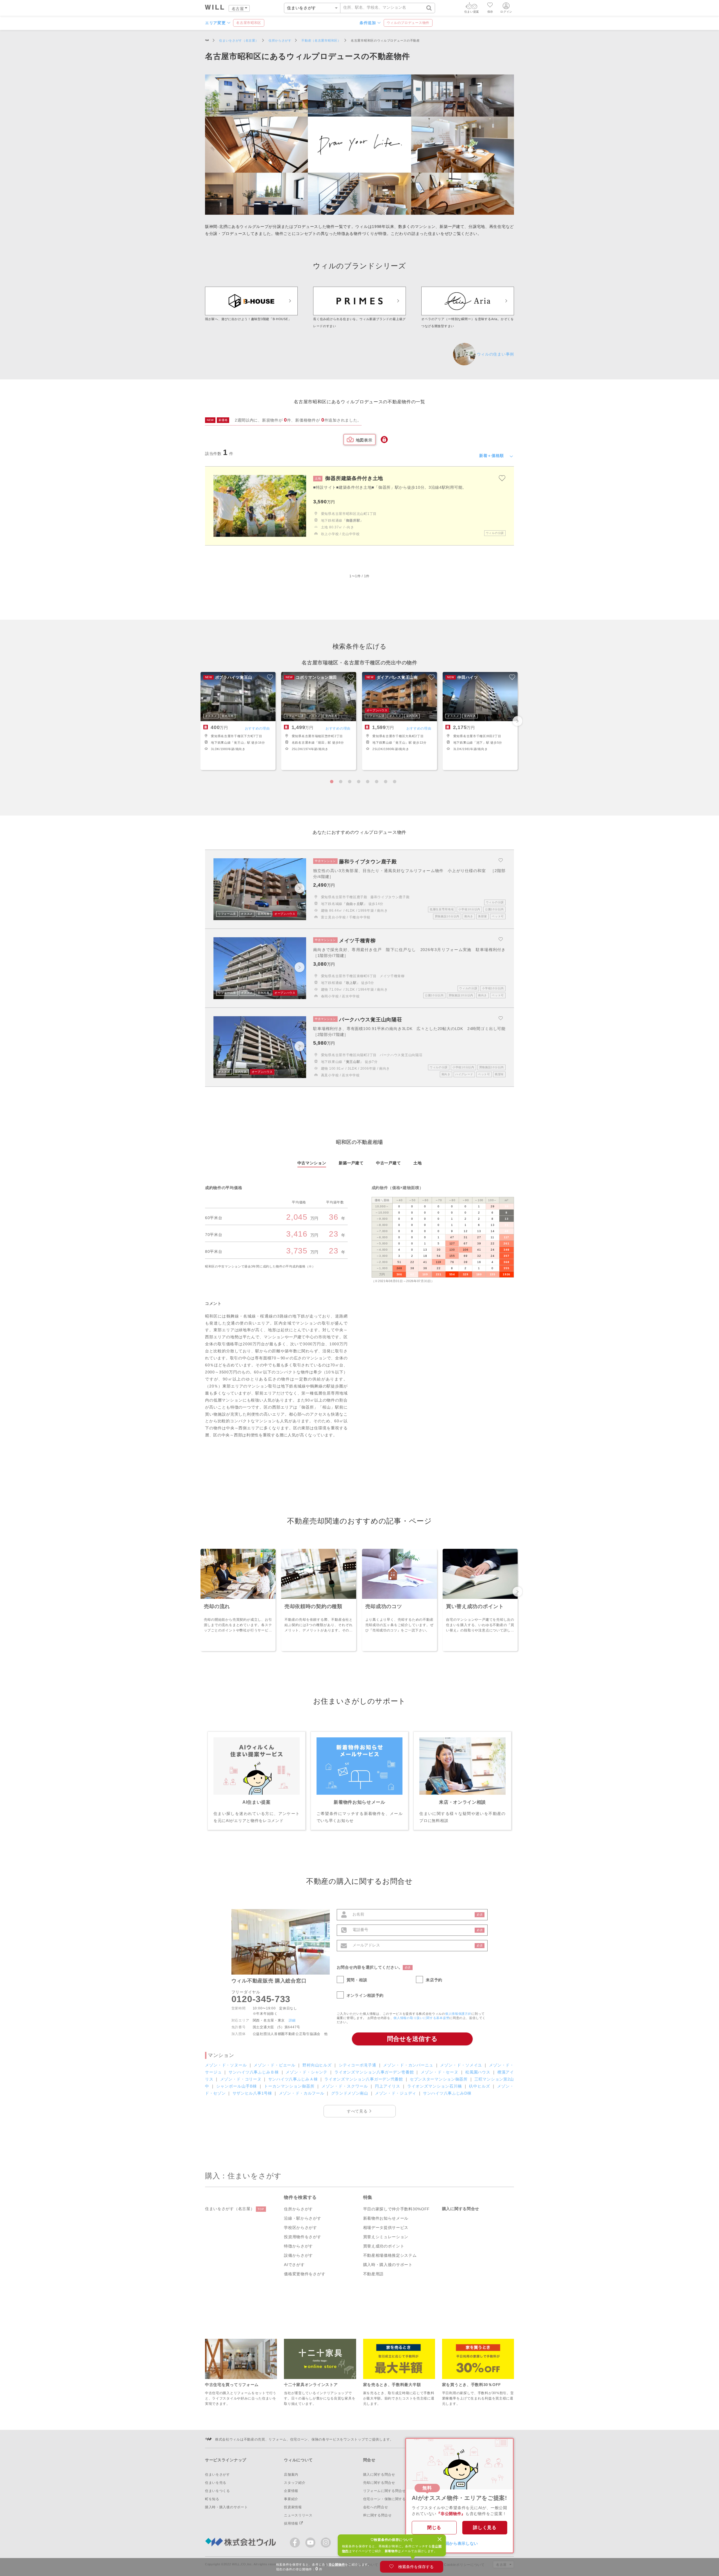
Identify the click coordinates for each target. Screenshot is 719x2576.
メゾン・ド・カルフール (302, 2093)
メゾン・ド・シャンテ (307, 2072)
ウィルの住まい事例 (495, 354)
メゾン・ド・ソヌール (227, 2065)
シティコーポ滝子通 (358, 2065)
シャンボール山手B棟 (237, 2086)
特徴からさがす (298, 2246)
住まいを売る (216, 2483)
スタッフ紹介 (295, 2483)
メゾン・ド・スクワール (345, 2086)
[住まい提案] (472, 7)
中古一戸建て (388, 1163)
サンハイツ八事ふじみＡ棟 (294, 2079)
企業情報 (291, 2491)
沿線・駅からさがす (302, 2218)
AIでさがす (294, 2265)
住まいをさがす (218, 2475)
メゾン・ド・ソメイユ (462, 2065)
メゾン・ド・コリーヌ (242, 2079)
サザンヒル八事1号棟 (253, 2093)
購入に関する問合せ (461, 2209)
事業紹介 (291, 2499)
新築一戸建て (351, 1163)
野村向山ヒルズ (318, 2065)
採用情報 (292, 2523)
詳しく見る (485, 2528)
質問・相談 (357, 1980)
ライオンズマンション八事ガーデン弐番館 (364, 2079)
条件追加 (368, 23)
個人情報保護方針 (458, 2014)
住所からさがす (298, 2209)
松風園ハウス (479, 2072)
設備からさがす (298, 2255)
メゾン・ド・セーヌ (440, 2072)
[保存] (490, 6)
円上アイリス (388, 2086)
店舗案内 (291, 2475)
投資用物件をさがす (302, 2237)
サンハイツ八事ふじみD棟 (447, 2093)
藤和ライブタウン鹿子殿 (390, 897)
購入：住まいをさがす (243, 2176)
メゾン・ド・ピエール (275, 2065)
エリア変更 (215, 23)
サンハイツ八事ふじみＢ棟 (254, 2072)
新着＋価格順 (492, 456)
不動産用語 (374, 2274)
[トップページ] (215, 8)
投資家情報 (293, 2507)
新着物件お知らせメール (386, 2218)
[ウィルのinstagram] (326, 2543)
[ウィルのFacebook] (296, 2544)
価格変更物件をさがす (305, 2274)
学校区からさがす (301, 2228)
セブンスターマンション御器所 (439, 2079)
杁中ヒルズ (480, 2086)
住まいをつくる (218, 2491)
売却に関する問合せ (379, 2483)
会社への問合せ (376, 2507)
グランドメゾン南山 (350, 2093)
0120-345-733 (261, 1999)
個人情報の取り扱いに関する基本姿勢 (421, 2018)
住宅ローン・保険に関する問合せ (390, 2499)
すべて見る (358, 2111)
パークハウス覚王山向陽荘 (401, 1055)
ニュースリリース (298, 2515)
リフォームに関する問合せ (384, 2491)
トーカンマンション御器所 (290, 2086)
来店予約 (434, 1980)
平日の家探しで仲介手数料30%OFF (397, 2209)
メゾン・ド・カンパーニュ (409, 2065)
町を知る (212, 2499)
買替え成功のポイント (384, 2246)
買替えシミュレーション (386, 2237)
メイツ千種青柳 (392, 976)
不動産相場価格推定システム (390, 2255)
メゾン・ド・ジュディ (396, 2093)
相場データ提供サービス (386, 2228)
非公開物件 (337, 2564)
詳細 (292, 2020)
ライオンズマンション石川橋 (435, 2086)
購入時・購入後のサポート (388, 2265)
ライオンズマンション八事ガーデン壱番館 (375, 2072)
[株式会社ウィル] (207, 41)
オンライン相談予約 (365, 1995)
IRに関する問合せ (377, 2515)
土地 (417, 1163)
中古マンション (312, 1163)
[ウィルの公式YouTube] (312, 2544)
